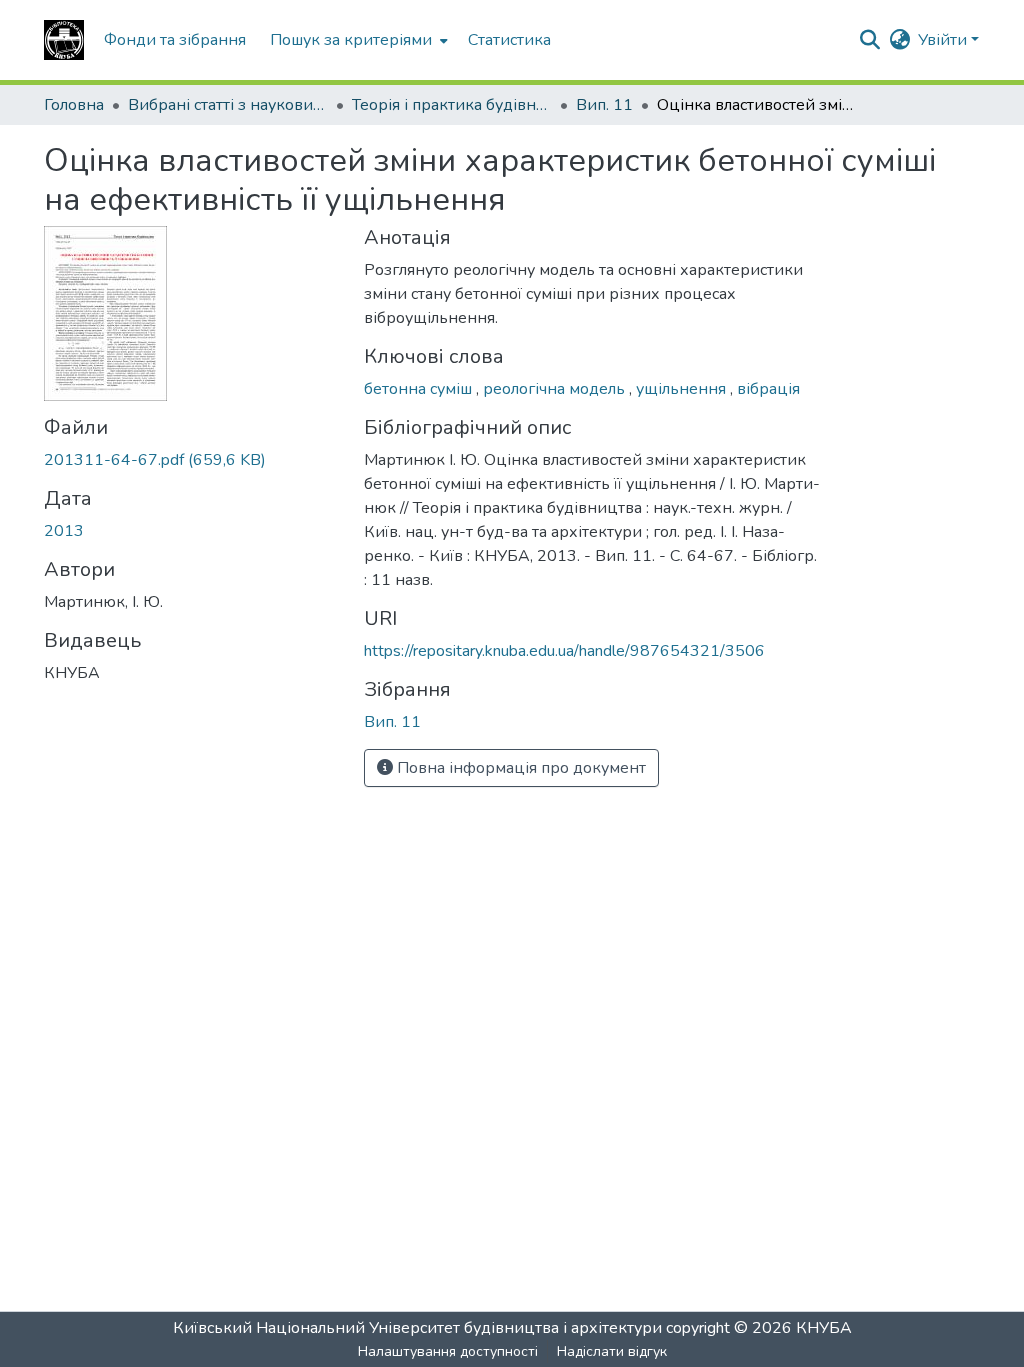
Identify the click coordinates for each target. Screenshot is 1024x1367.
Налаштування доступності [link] (448, 1351)
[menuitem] (357, 40)
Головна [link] (74, 105)
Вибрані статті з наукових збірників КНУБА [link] (228, 105)
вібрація (768, 389)
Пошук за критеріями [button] (351, 40)
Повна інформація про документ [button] (519, 768)
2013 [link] (64, 531)
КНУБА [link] (824, 1328)
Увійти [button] (944, 40)
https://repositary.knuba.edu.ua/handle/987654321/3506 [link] (564, 651)
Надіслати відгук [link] (612, 1351)
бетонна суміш (420, 389)
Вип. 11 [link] (604, 105)
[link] (192, 460)
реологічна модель (556, 389)
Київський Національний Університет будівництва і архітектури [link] (417, 1328)
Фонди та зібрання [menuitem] (175, 40)
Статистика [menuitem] (509, 40)
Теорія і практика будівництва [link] (452, 105)
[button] (64, 40)
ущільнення (683, 389)
